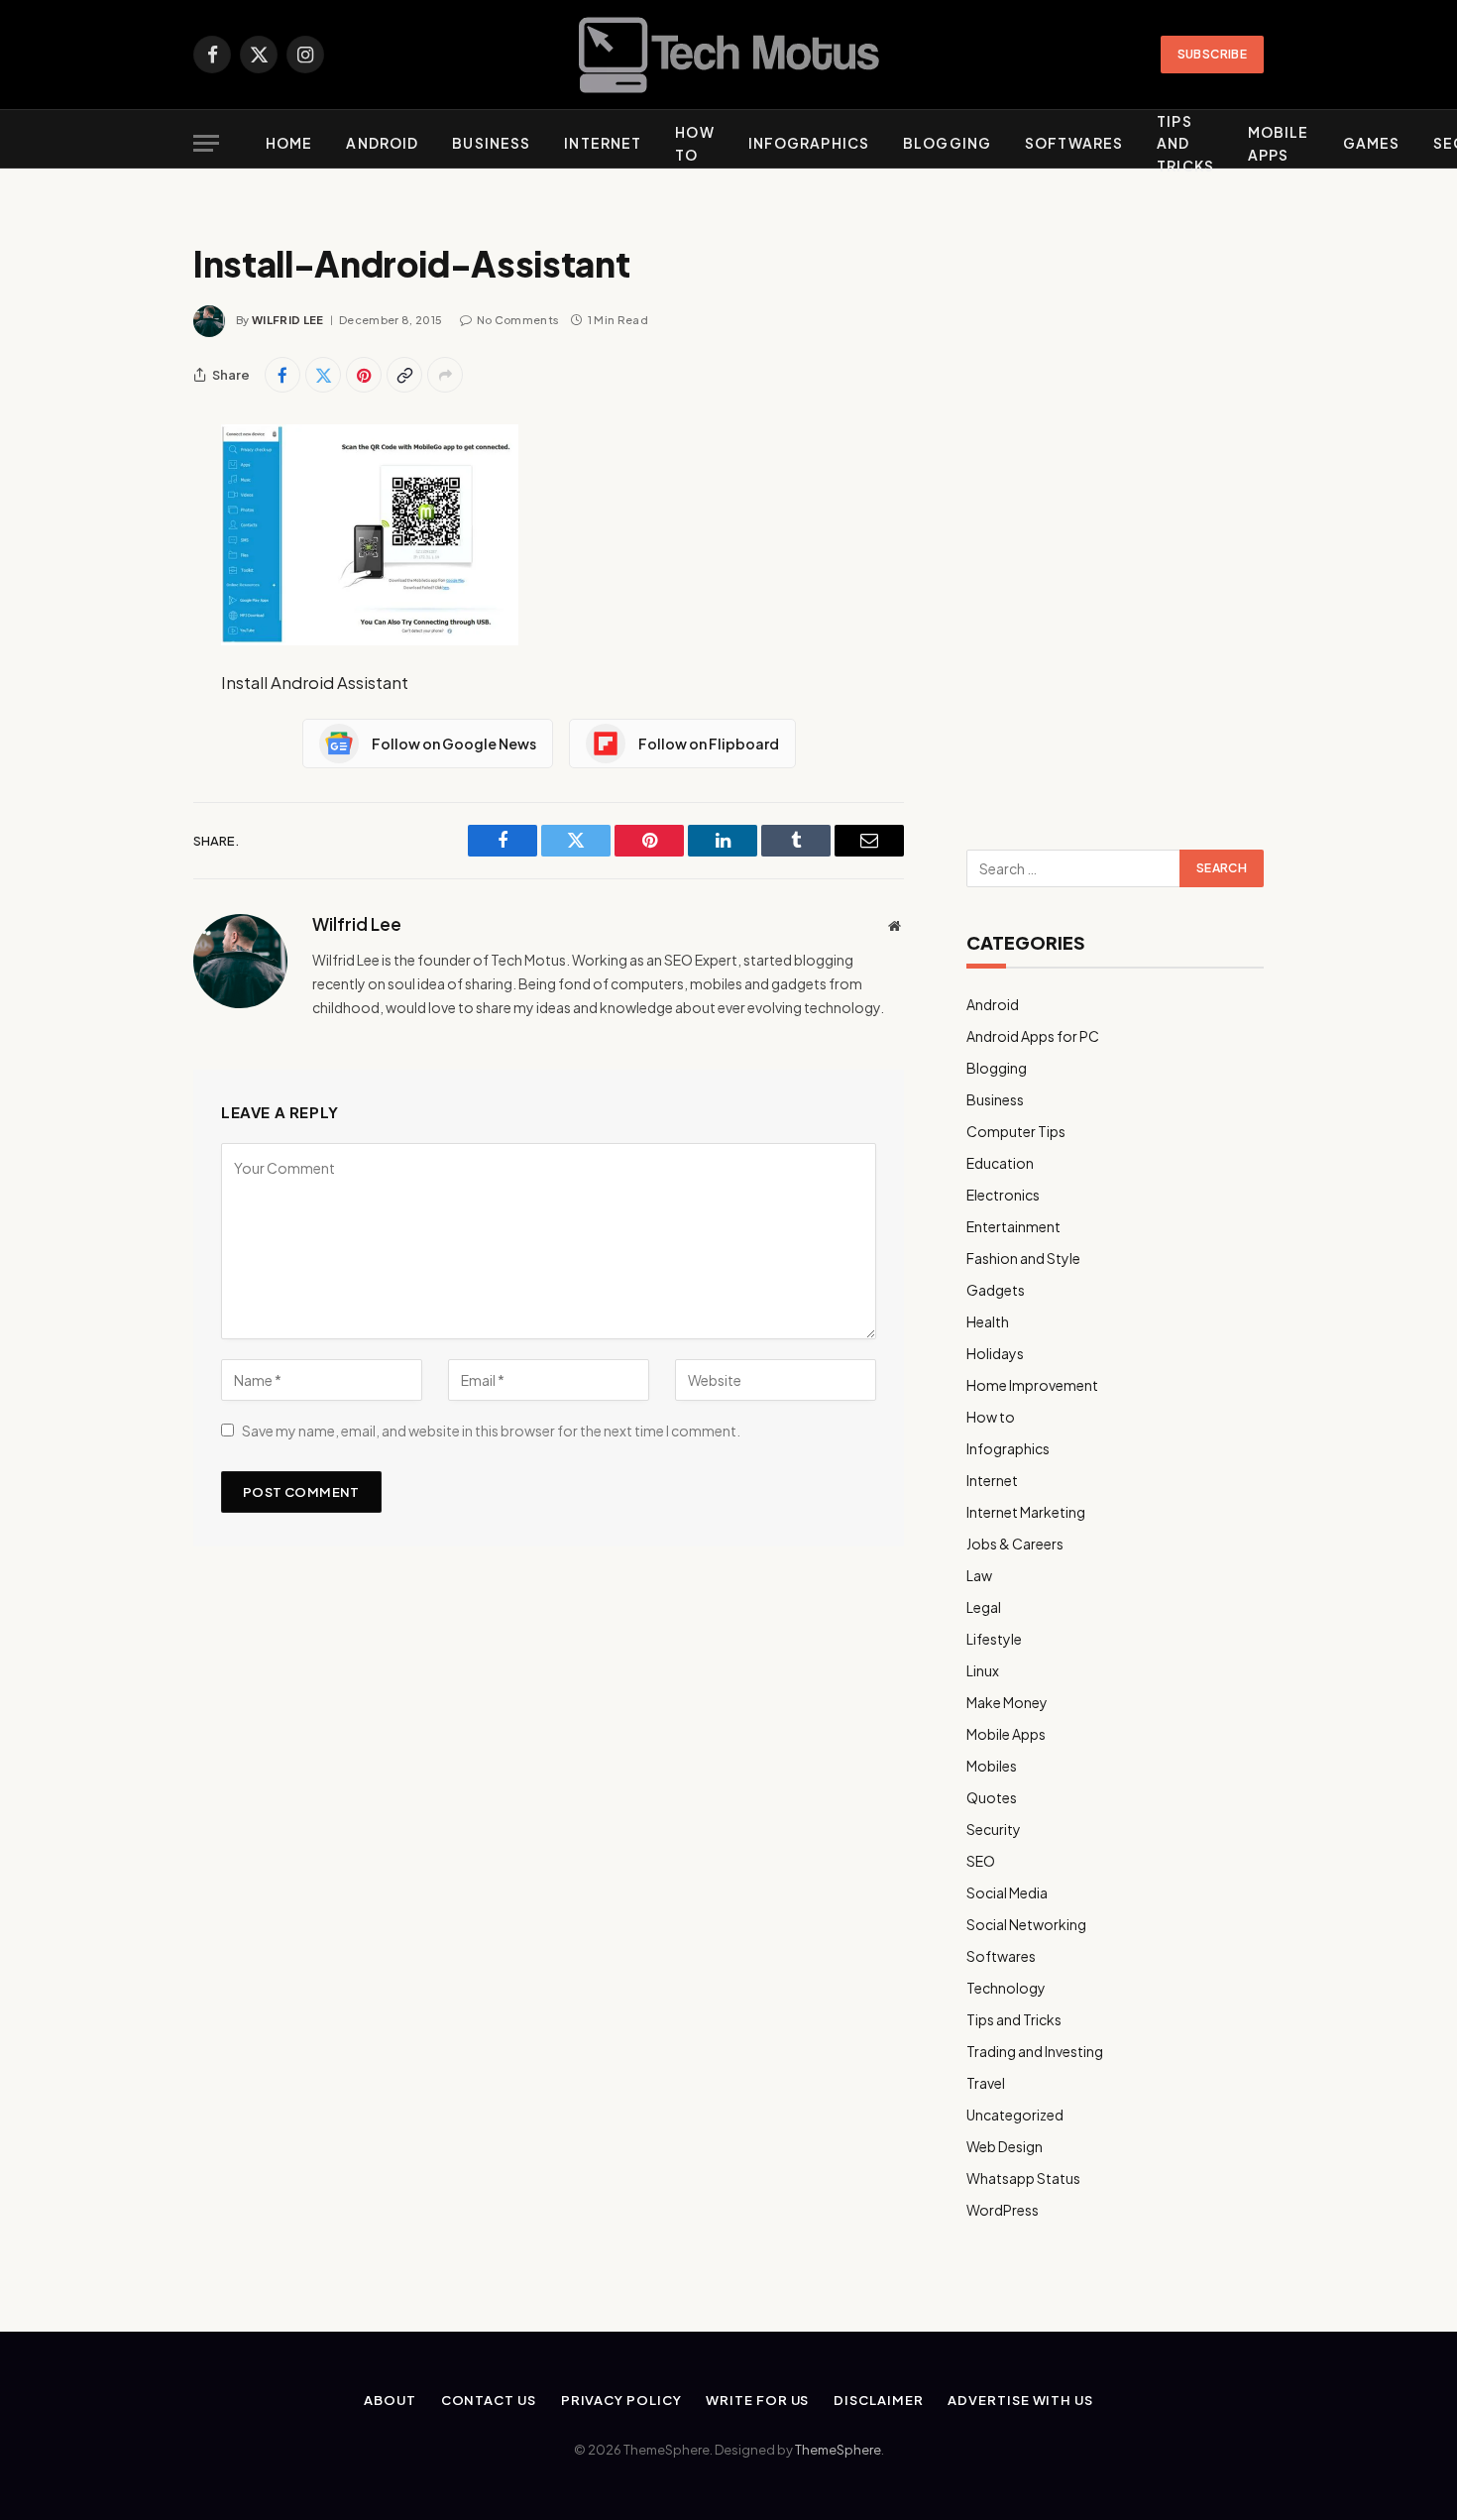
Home (289, 143)
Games (1372, 143)
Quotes (992, 1797)
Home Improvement (1032, 1385)
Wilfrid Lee (288, 320)
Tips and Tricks (1185, 143)
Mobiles (992, 1766)
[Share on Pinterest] (364, 375)
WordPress (1003, 2210)
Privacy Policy (621, 2400)
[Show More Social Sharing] (445, 375)
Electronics (1003, 1195)
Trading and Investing (1035, 2051)
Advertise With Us (1020, 2400)
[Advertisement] (1115, 508)
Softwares (1074, 143)
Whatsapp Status (1023, 2178)
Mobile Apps (1279, 143)
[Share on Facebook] (282, 375)
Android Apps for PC (1033, 1036)
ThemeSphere (838, 2450)
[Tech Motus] (729, 55)
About (390, 2400)
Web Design (1005, 2146)
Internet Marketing (1026, 1512)
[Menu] (206, 143)
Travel (986, 2083)
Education (1000, 1163)
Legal (984, 1607)
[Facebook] (124, 491)
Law (979, 1575)
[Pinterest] (124, 642)
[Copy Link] (404, 375)
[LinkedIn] (124, 592)
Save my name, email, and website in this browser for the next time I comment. (491, 1431)
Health (988, 1321)
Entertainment (1013, 1226)
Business (491, 143)
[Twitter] (124, 541)
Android (382, 143)
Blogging (947, 143)
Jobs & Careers (1015, 1544)
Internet (603, 143)
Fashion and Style (1023, 1258)
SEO (981, 1861)
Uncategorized (1015, 2115)
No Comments (518, 320)
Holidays (995, 1353)
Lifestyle (994, 1639)
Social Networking (1026, 1924)
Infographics (809, 143)
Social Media (1007, 1892)
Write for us (757, 2400)
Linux (983, 1670)
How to (694, 143)
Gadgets (996, 1290)
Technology (1006, 1988)
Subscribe (1212, 54)
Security (994, 1829)
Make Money (1007, 1702)
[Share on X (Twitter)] (323, 375)
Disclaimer (878, 2400)
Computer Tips (1016, 1131)
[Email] (124, 693)
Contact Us (489, 2400)
